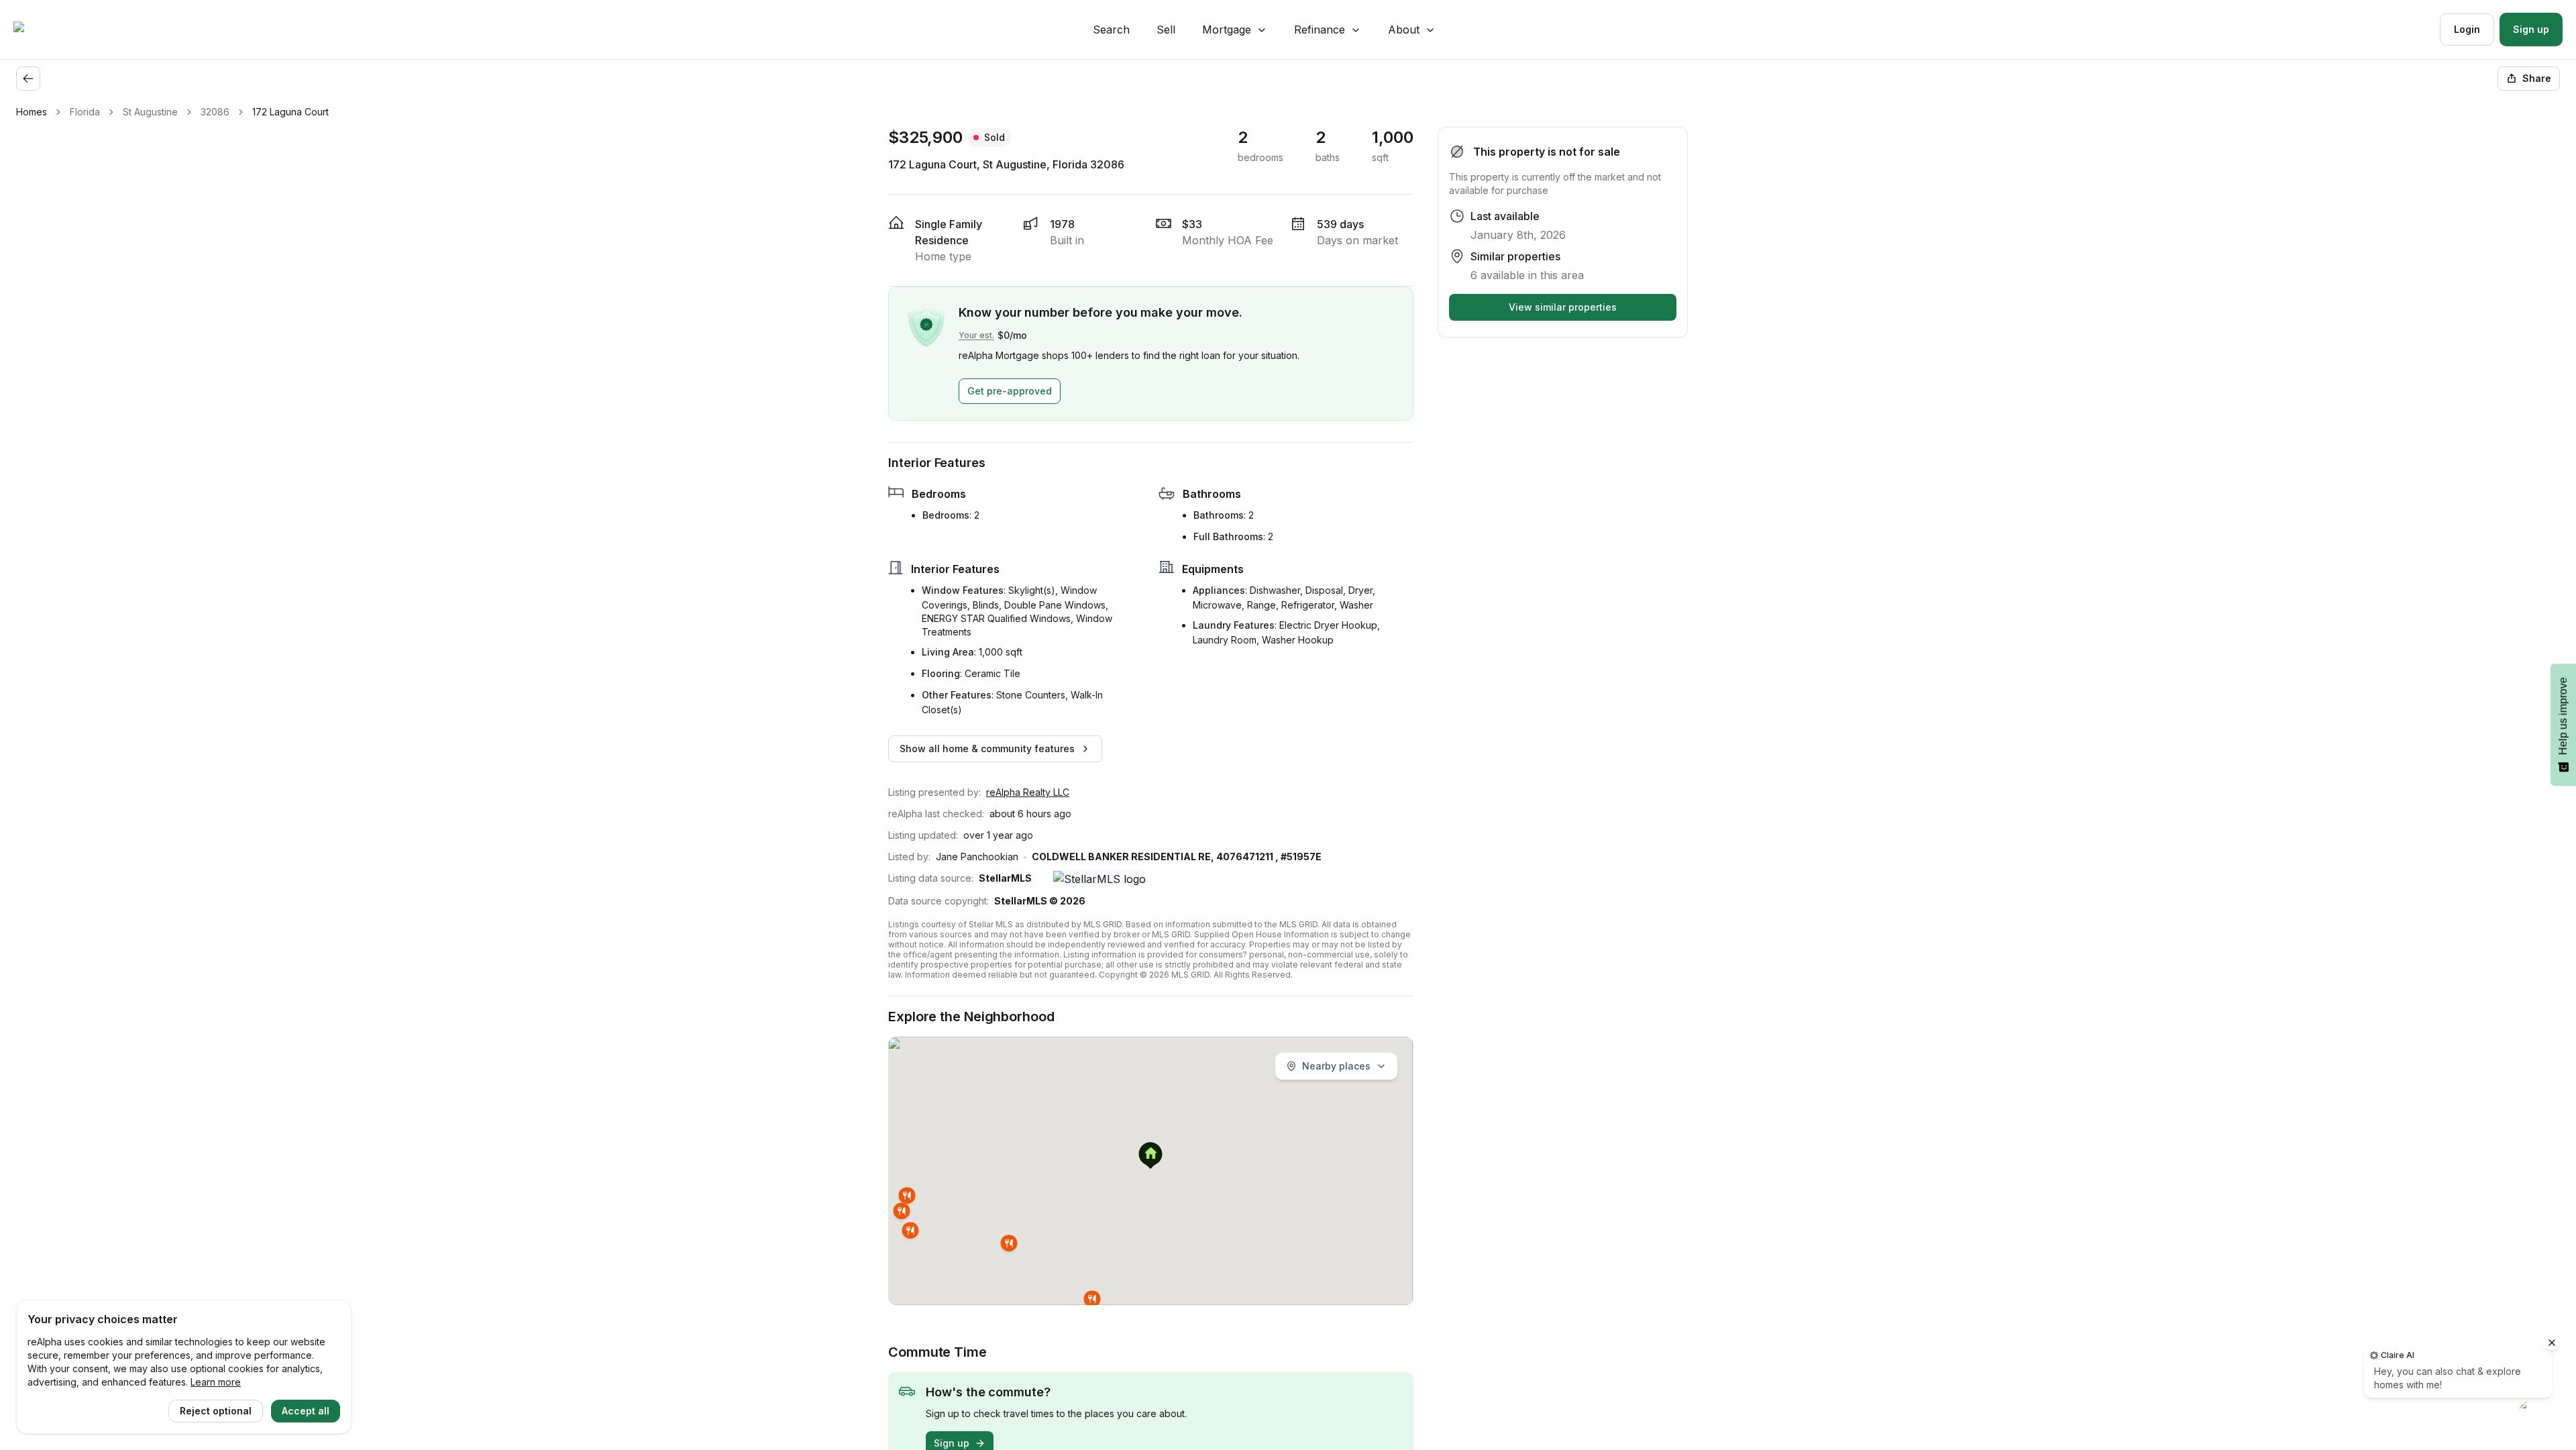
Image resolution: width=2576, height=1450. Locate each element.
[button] (1150, 1156)
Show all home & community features (987, 748)
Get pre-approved (1010, 391)
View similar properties (1563, 307)
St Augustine (150, 112)
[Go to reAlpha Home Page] (51, 30)
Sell (1166, 30)
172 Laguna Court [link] (290, 112)
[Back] (28, 79)
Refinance (1320, 30)
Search (1111, 30)
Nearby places (1336, 1066)
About (1404, 30)
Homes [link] (32, 112)
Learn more (216, 1382)
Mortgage (1227, 30)
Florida (85, 112)
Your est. (976, 335)
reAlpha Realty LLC (1028, 792)
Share (2537, 78)
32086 (215, 112)
